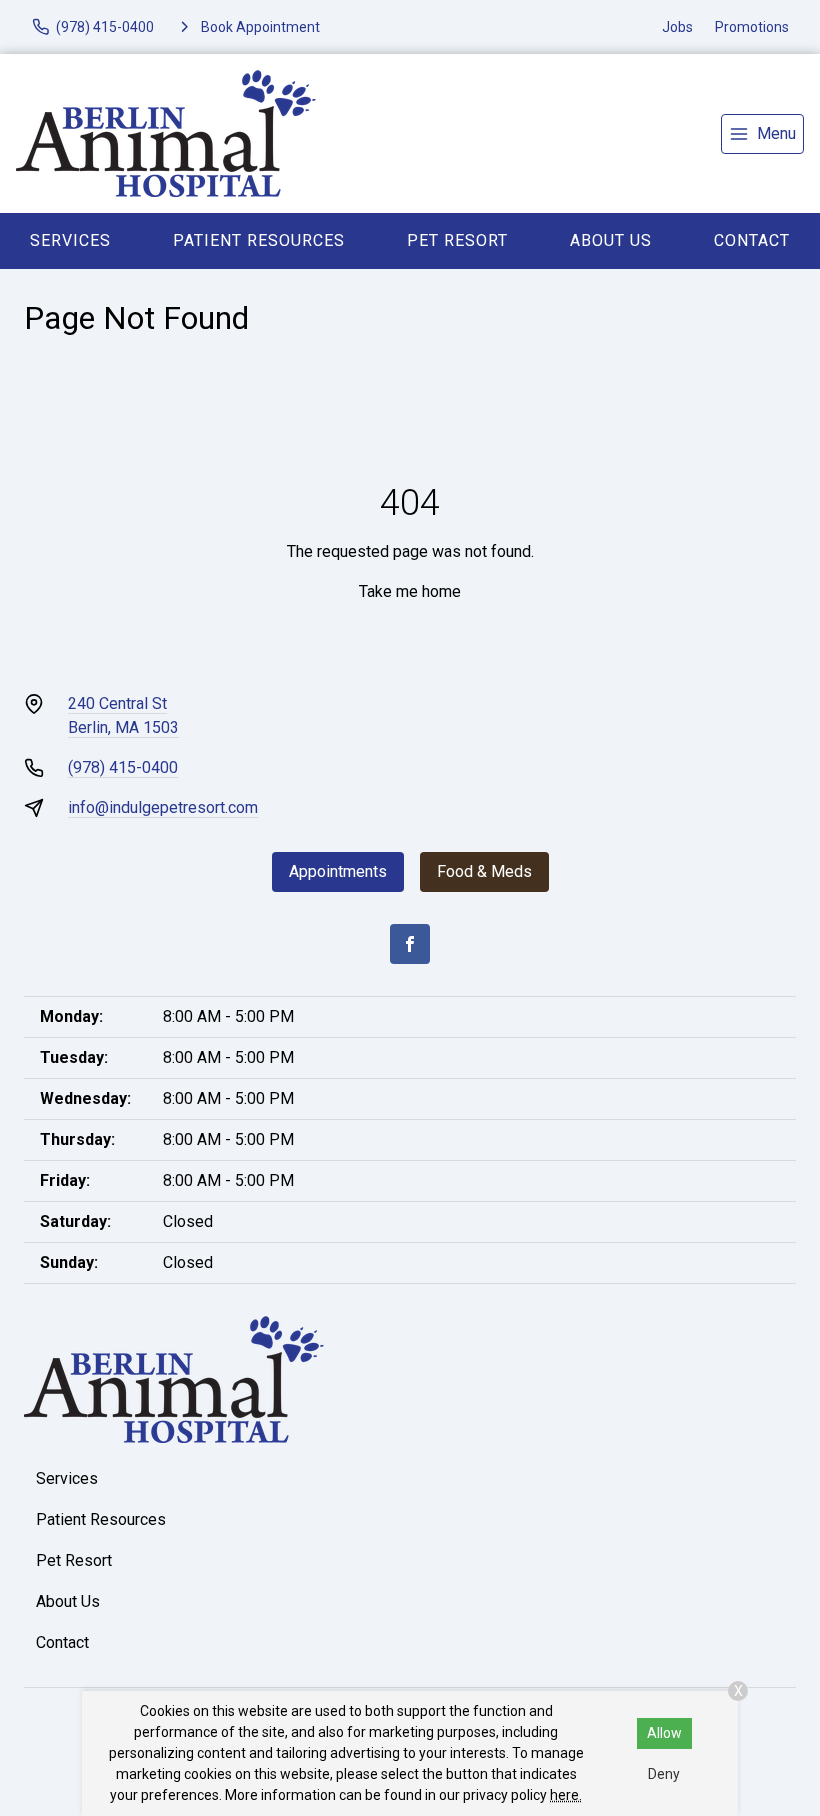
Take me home (410, 591)
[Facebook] (410, 944)
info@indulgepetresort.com (163, 807)
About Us (611, 240)
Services (70, 240)
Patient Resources (259, 240)
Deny (664, 1774)
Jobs (677, 27)
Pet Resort (457, 240)
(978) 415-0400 (123, 767)
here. (566, 1795)
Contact (752, 240)
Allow (664, 1733)
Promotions (752, 27)
